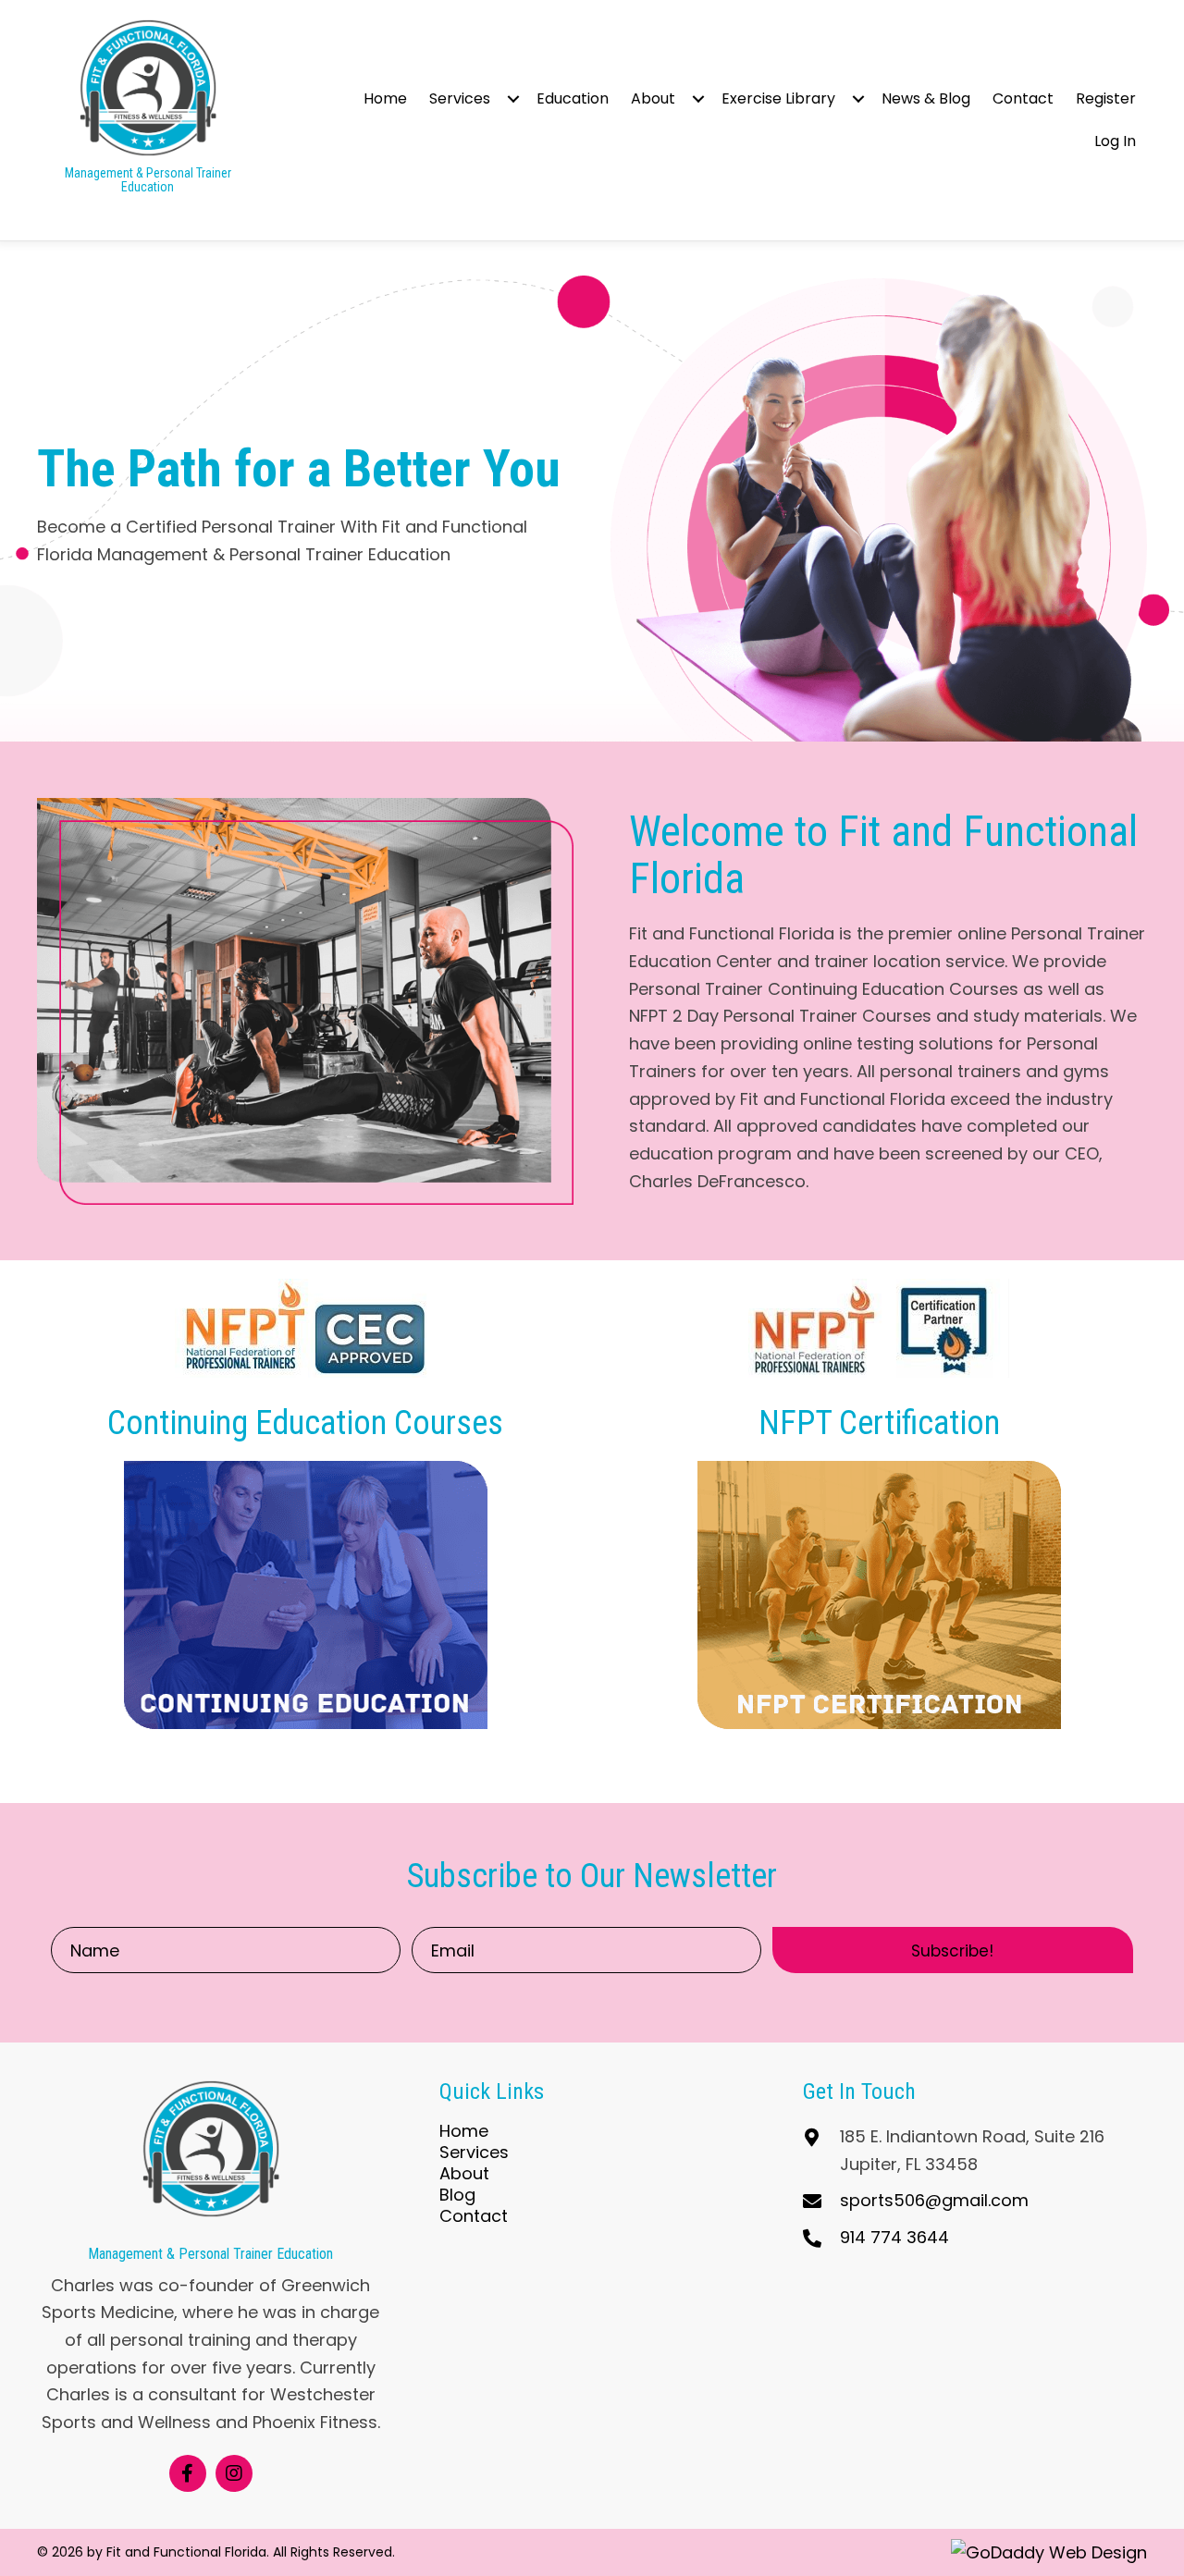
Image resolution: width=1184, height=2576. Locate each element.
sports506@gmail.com (934, 2200)
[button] (513, 98)
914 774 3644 (894, 2237)
